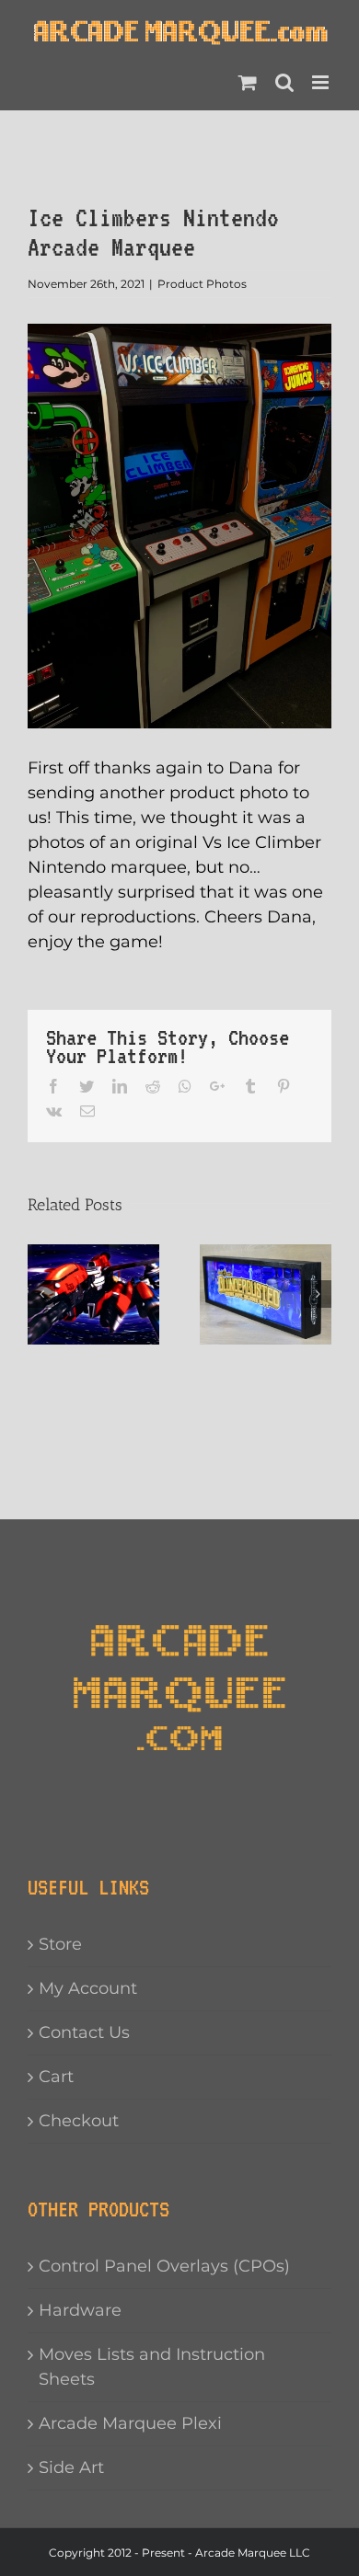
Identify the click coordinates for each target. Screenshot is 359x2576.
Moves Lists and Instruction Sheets (152, 2367)
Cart (56, 2077)
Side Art (71, 2467)
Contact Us (84, 2032)
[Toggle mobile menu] (322, 82)
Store (60, 1944)
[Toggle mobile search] (284, 82)
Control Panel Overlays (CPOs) (164, 2266)
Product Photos (202, 284)
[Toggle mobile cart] (248, 82)
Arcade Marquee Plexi (130, 2423)
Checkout (79, 2121)
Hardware (80, 2310)
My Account (88, 1988)
